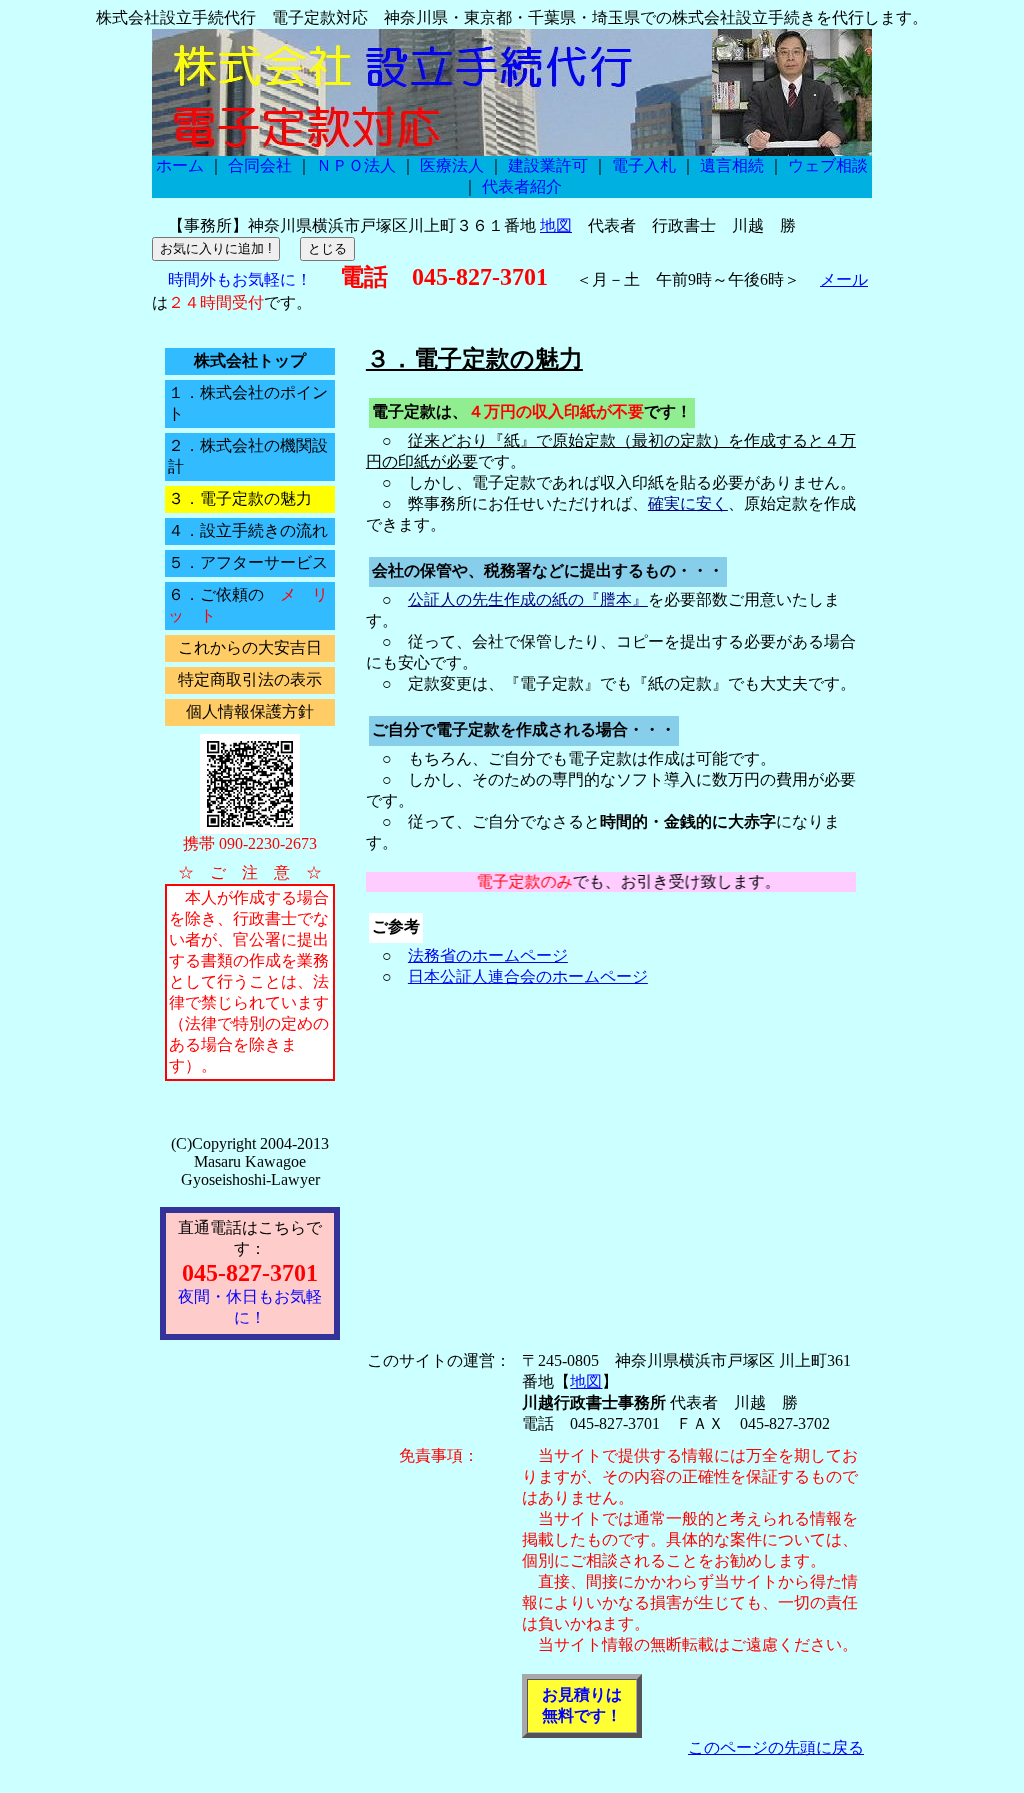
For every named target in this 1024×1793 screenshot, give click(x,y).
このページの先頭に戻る (776, 1747)
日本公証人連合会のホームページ (528, 976)
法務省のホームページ (488, 955)
